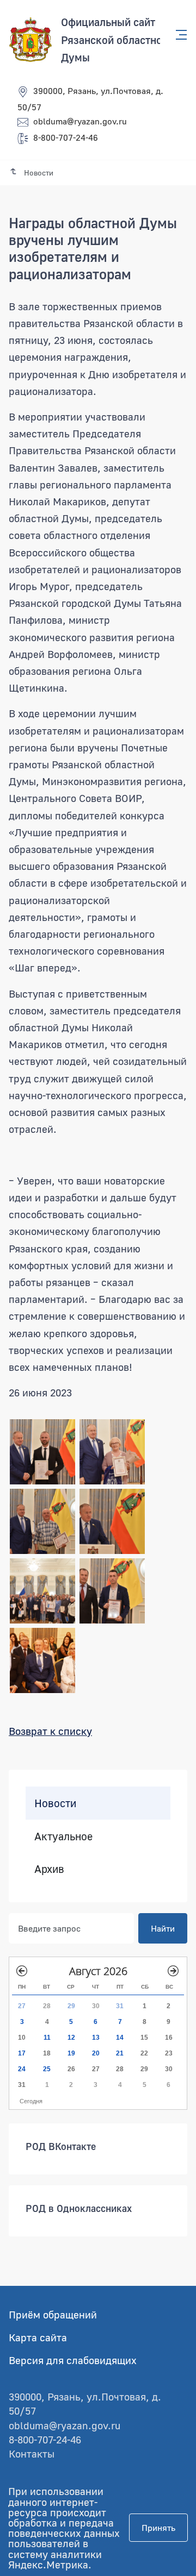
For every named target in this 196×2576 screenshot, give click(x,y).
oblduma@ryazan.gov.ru (80, 121)
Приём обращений (53, 2314)
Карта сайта (38, 2337)
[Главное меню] (178, 35)
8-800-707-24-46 (66, 137)
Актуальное (63, 1835)
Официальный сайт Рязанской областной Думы (115, 39)
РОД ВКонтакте (61, 2146)
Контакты (32, 2453)
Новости (55, 1803)
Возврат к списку (50, 1731)
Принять (158, 2528)
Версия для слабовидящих (73, 2360)
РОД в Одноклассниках (79, 2208)
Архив (49, 1869)
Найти (163, 1928)
